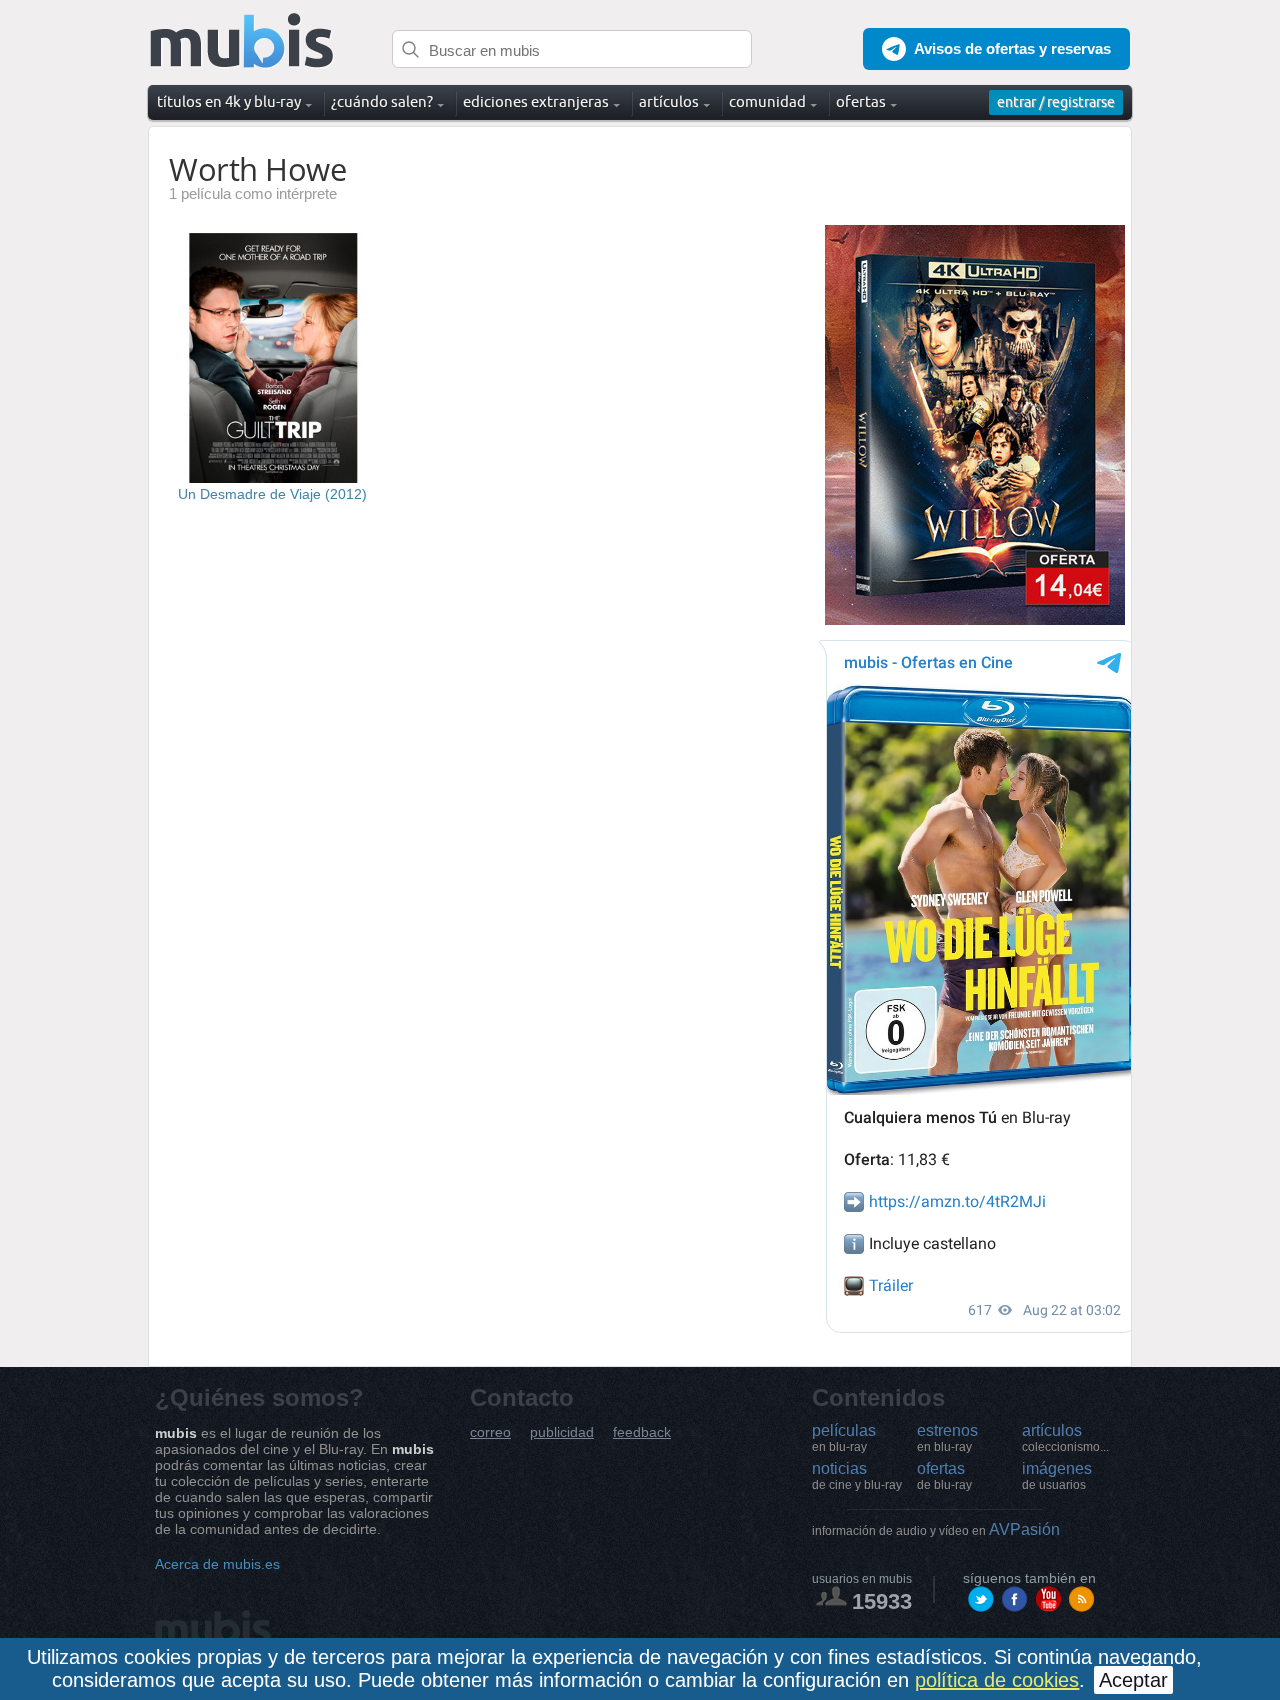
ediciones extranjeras (536, 101)
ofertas (944, 1476)
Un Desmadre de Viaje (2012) (272, 494)
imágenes (1057, 1476)
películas (844, 1438)
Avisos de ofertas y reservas (1012, 48)
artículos (1065, 1438)
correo (490, 1432)
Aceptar (1133, 1680)
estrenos (947, 1438)
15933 (882, 1601)
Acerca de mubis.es (217, 1564)
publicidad (562, 1432)
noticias (857, 1476)
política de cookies (997, 1680)
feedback (642, 1432)
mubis (242, 41)
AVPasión (936, 1529)
